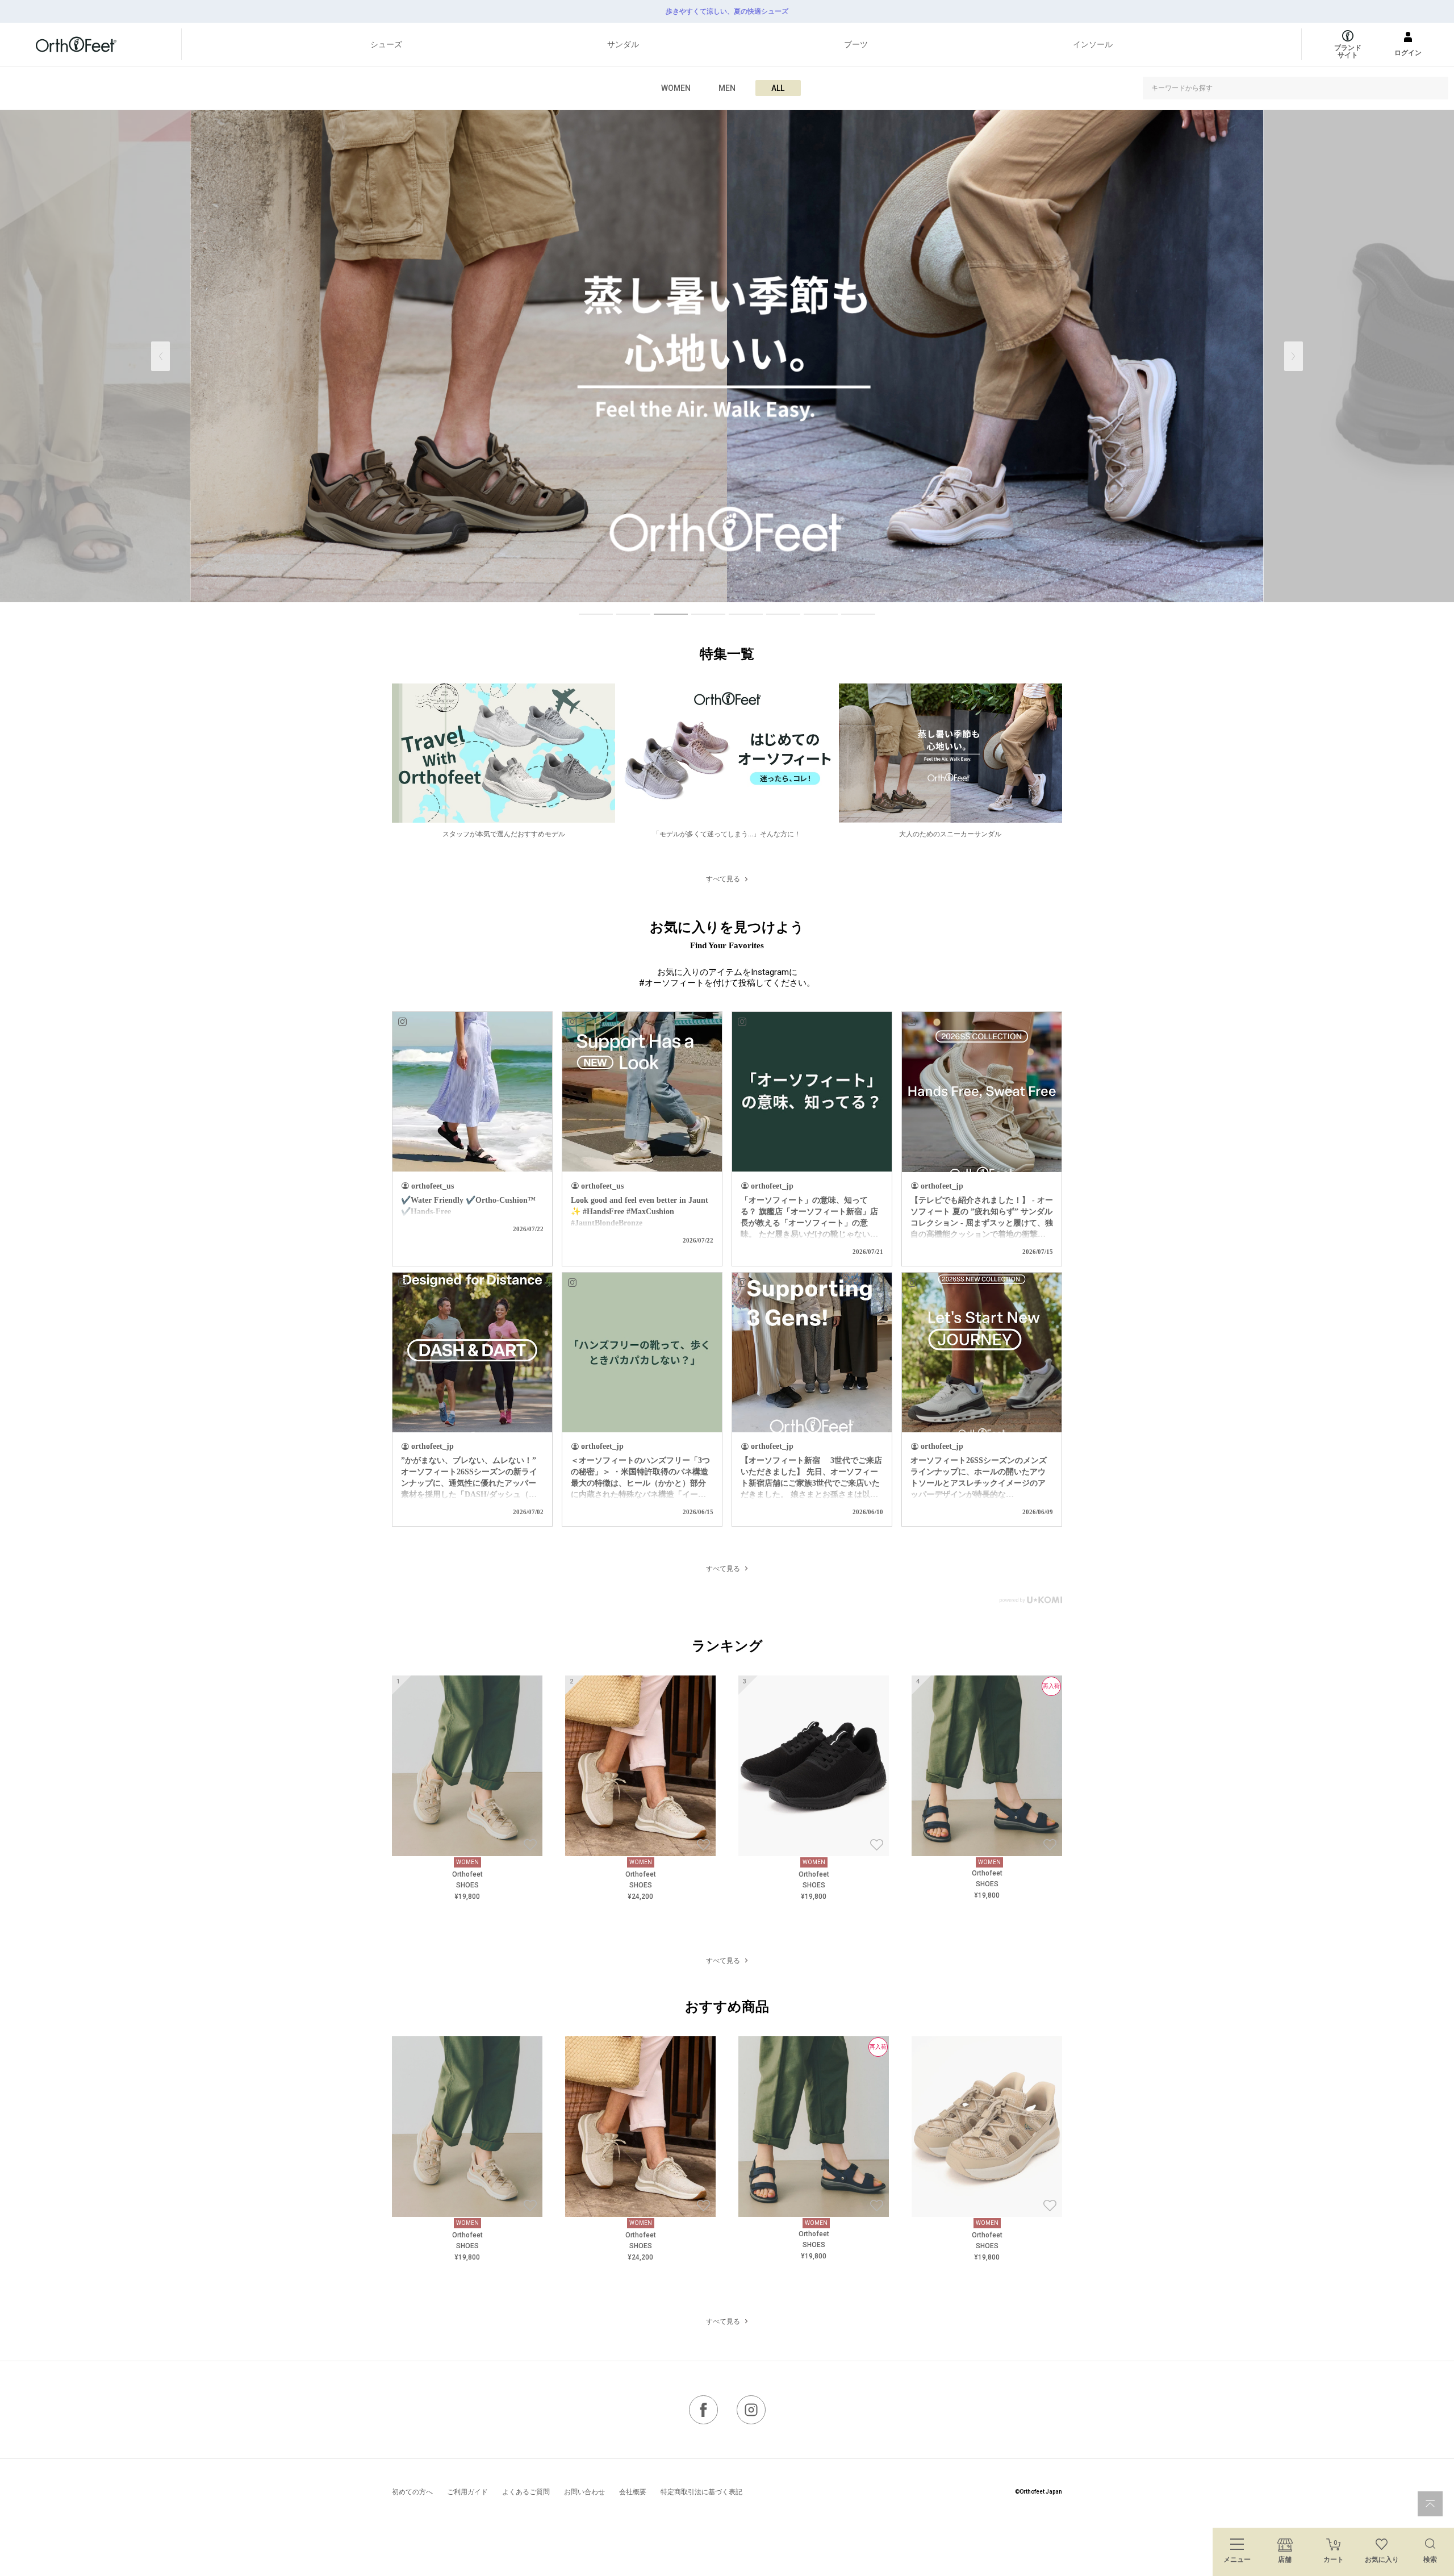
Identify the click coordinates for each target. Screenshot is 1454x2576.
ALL (778, 88)
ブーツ (856, 44)
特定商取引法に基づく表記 (701, 2492)
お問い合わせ (584, 2492)
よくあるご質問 (526, 2492)
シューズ (386, 44)
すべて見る (723, 879)
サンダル (623, 44)
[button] (1294, 356)
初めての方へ (412, 2492)
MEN (727, 88)
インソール (1093, 44)
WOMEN (676, 88)
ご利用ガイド (467, 2492)
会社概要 (633, 2492)
